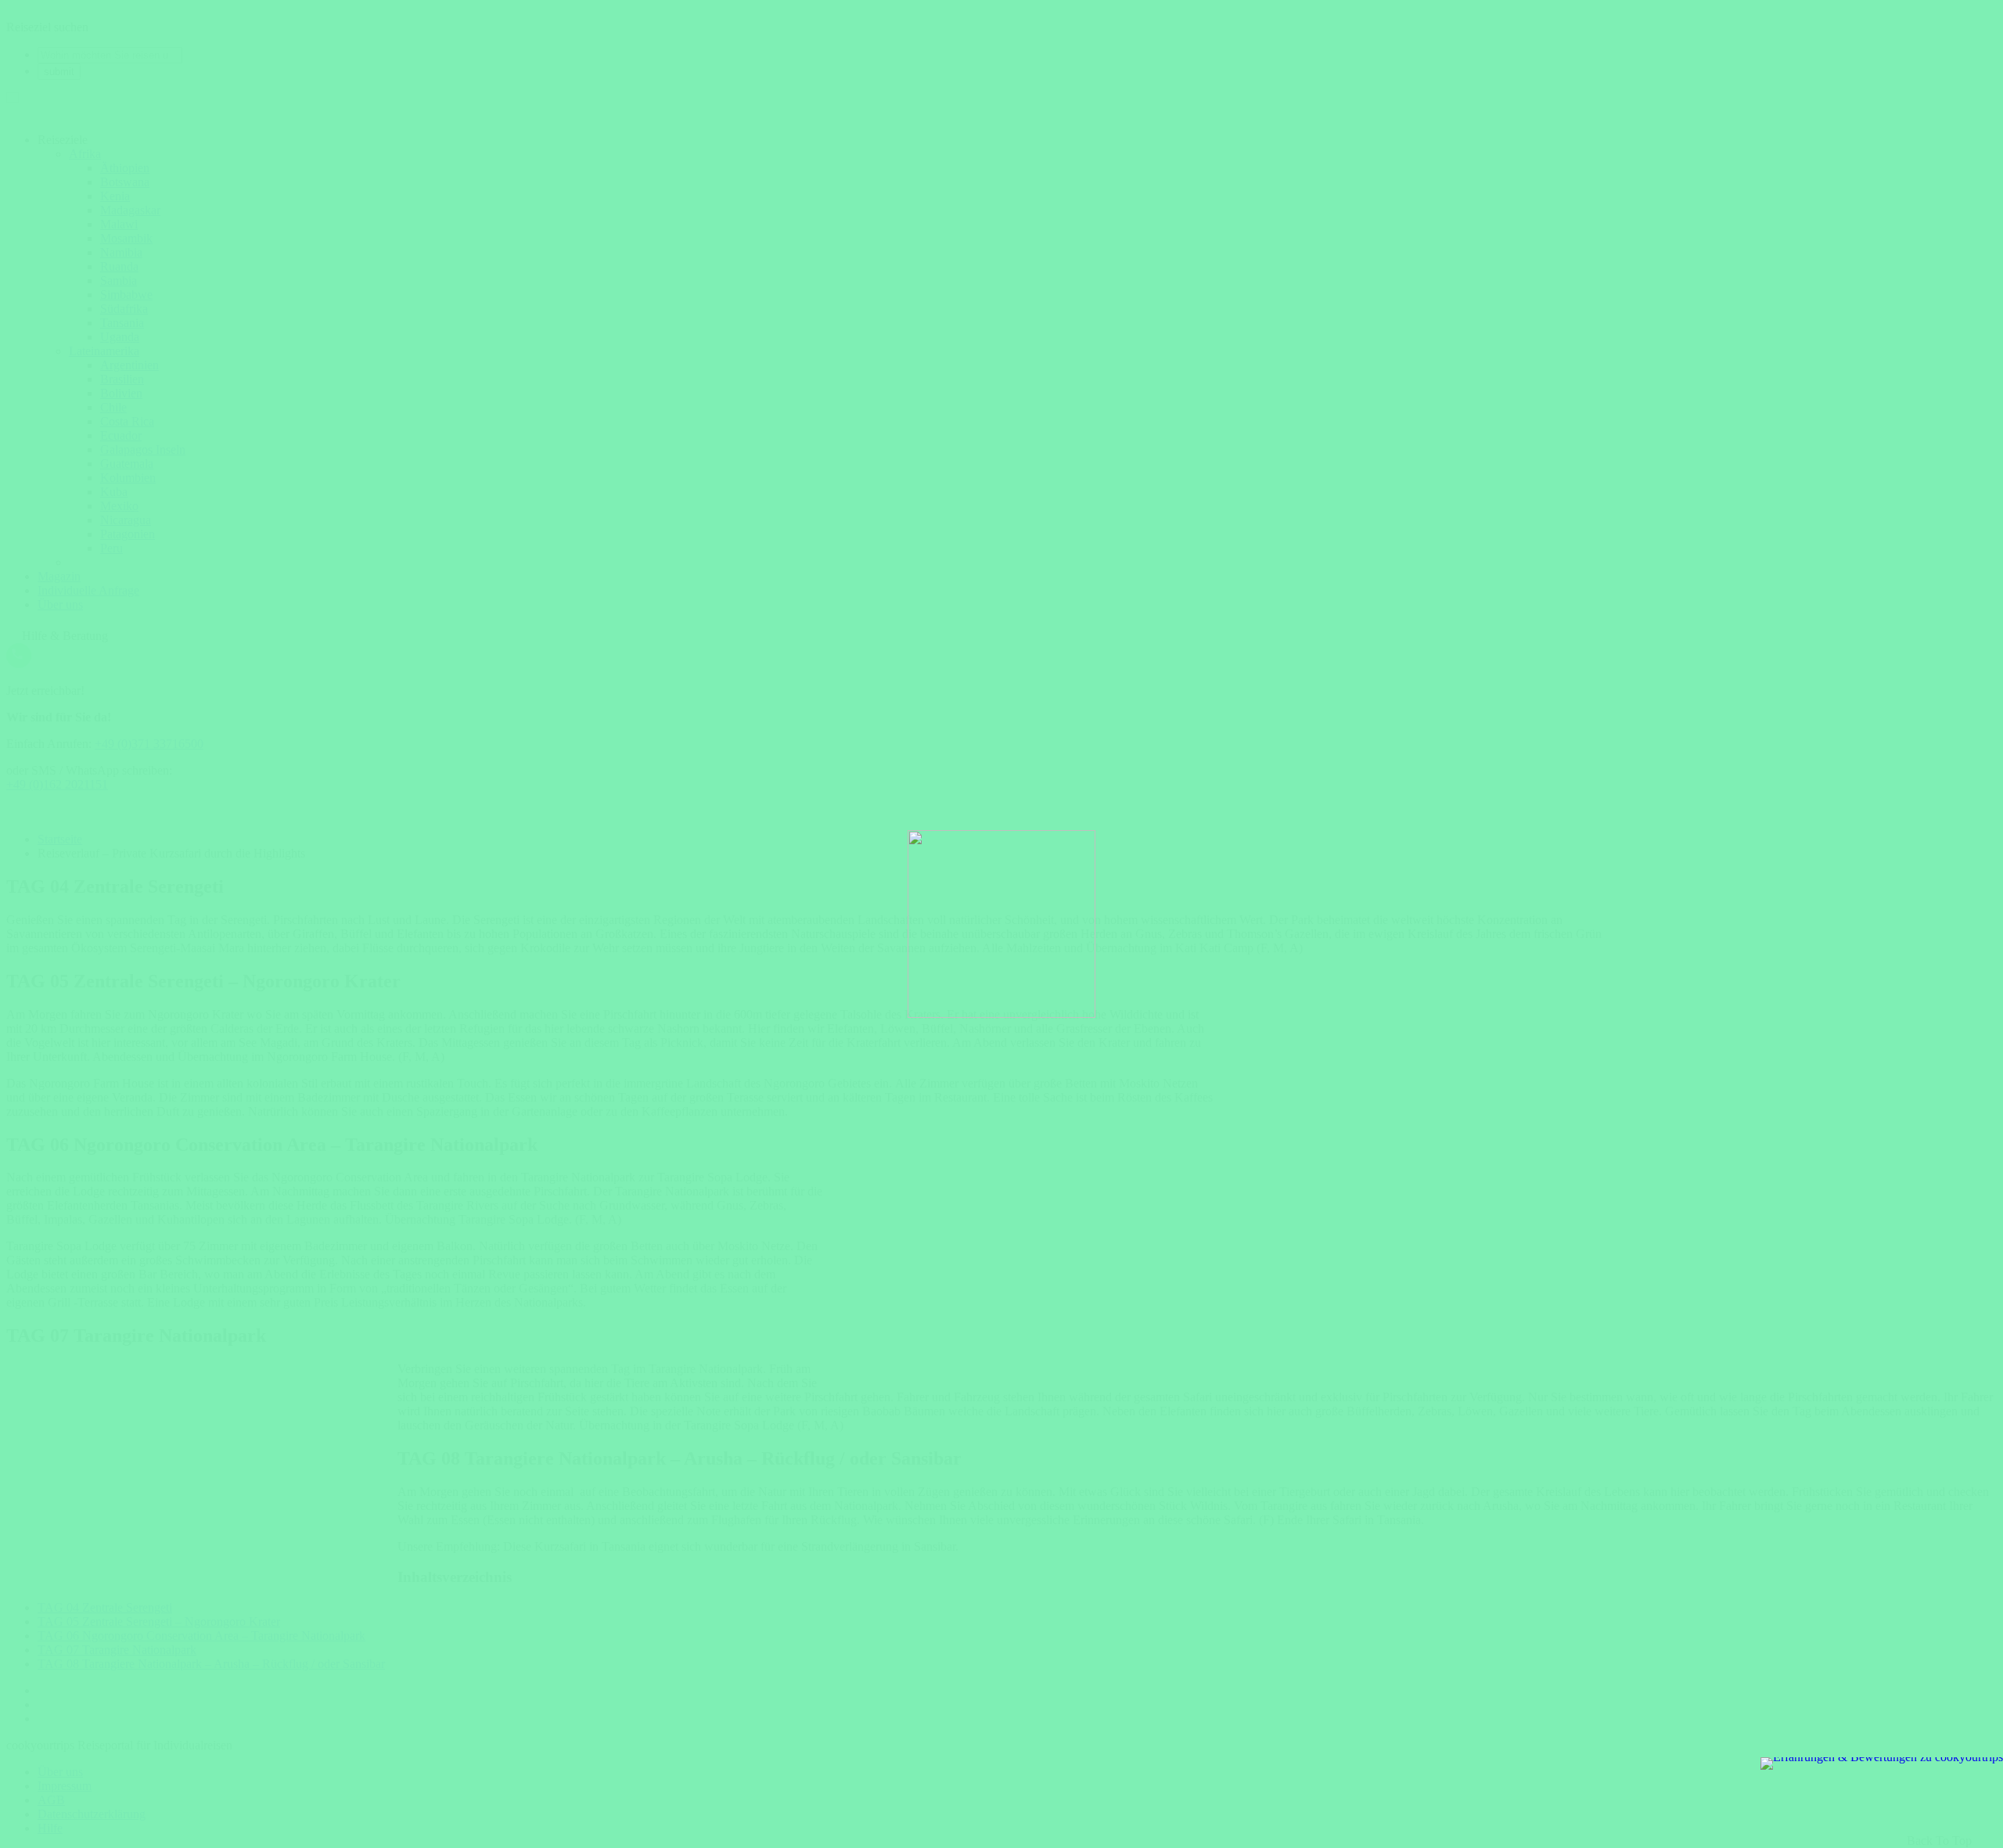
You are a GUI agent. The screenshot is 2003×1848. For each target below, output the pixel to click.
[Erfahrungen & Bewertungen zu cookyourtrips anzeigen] (1882, 1764)
